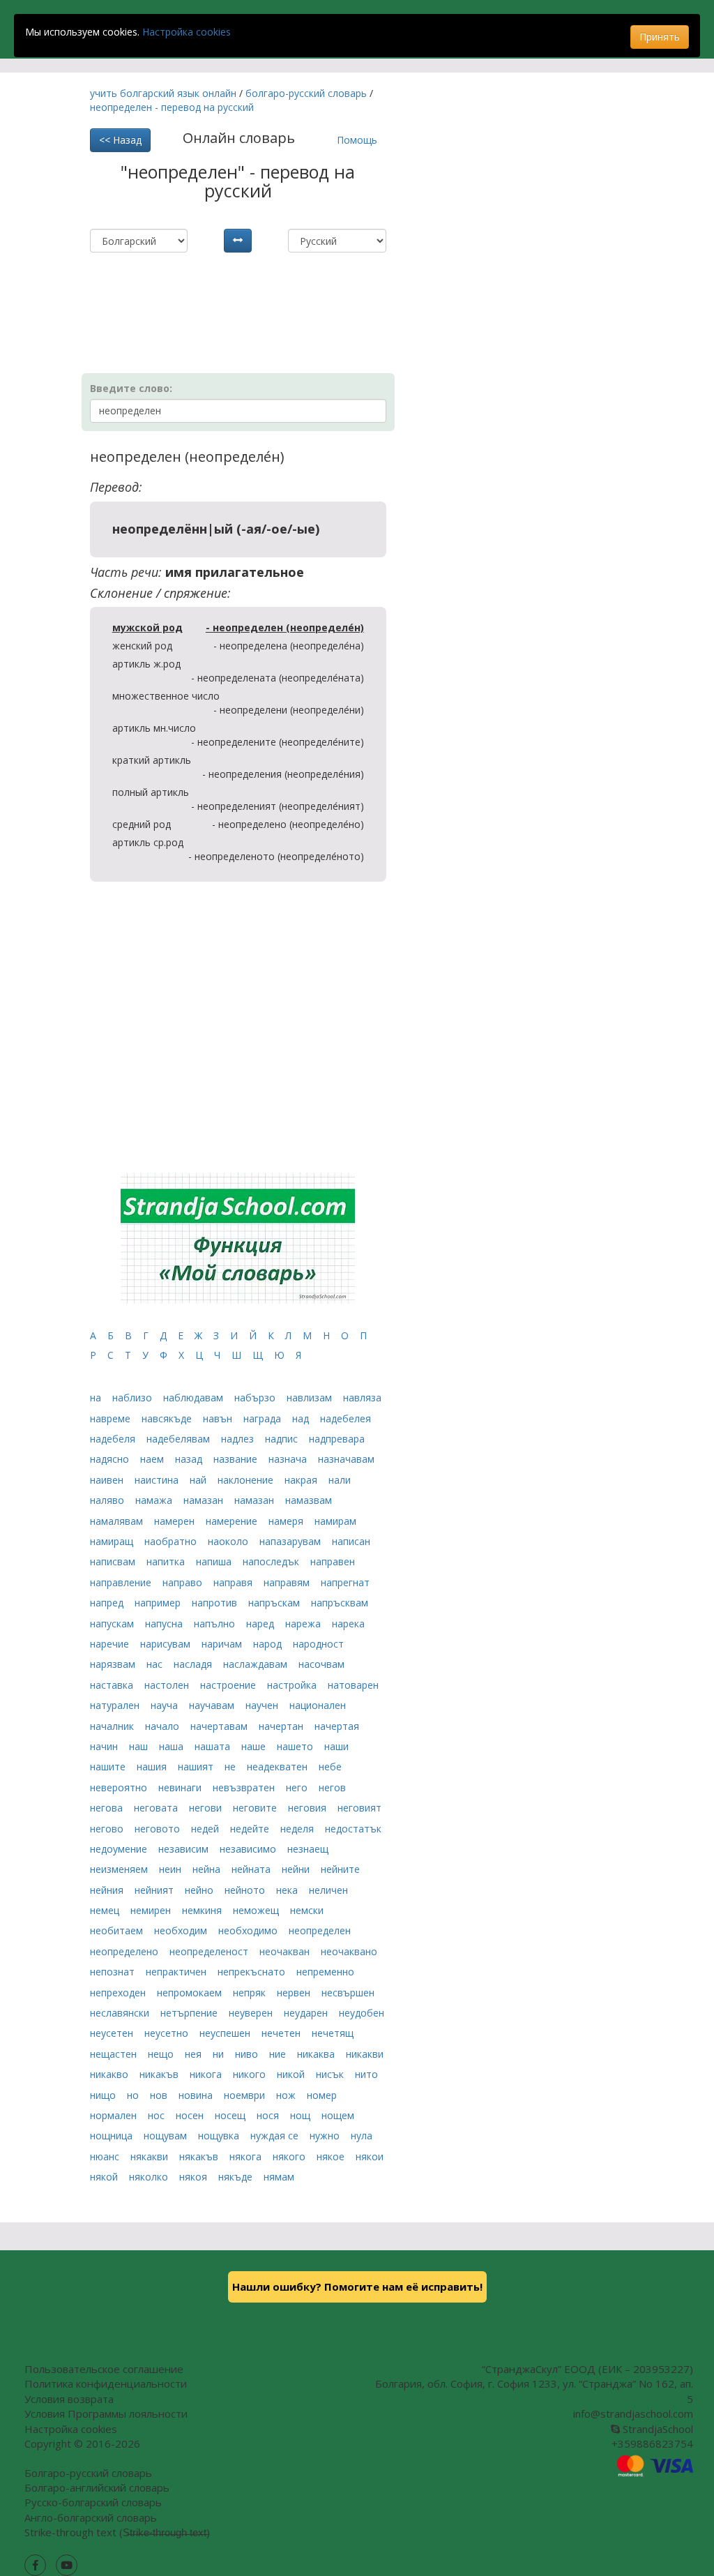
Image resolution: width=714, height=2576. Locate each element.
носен (191, 2115)
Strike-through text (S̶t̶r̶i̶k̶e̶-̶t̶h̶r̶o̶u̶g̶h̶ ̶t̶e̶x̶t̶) (117, 2532)
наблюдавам (195, 1398)
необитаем (118, 1930)
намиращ (113, 1541)
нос (158, 2115)
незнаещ (308, 1849)
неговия (309, 1808)
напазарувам (291, 1541)
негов (332, 1787)
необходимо (249, 1930)
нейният (155, 1890)
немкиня (203, 1910)
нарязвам (114, 1664)
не (231, 1767)
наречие (111, 1644)
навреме (112, 1418)
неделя (298, 1829)
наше (255, 1746)
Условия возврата (69, 2399)
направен (333, 1561)
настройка (293, 1685)
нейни (297, 1869)
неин (172, 1869)
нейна (208, 1869)
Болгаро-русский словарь (88, 2473)
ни (220, 2054)
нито (366, 2074)
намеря (287, 1521)
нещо (162, 2054)
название (237, 1459)
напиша (215, 1561)
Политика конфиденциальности (106, 2383)
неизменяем (120, 1869)
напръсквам (340, 1603)
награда (264, 1418)
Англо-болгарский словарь (91, 2517)
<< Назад (120, 140)
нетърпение (190, 2013)
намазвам (309, 1500)
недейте (251, 1829)
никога (207, 2074)
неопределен (320, 1930)
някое (332, 2156)
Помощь (357, 140)
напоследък (272, 1561)
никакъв (160, 2074)
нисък (331, 2074)
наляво (108, 1500)
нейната (252, 1869)
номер (322, 2095)
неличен (328, 1890)
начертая (337, 1726)
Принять (660, 37)
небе (330, 1767)
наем (153, 1459)
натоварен (353, 1685)
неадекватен (279, 1767)
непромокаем (191, 1993)
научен (263, 1705)
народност (318, 1644)
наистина (158, 1480)
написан (351, 1541)
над (302, 1418)
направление (122, 1582)
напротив (216, 1603)
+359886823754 (652, 2443)
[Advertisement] (253, 287)
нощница (113, 2136)
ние (279, 2054)
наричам (223, 1644)
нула (362, 2136)
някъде (237, 2177)
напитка (167, 1561)
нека (288, 1890)
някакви (151, 2156)
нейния (108, 1890)
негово (108, 1829)
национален (318, 1705)
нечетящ (333, 2033)
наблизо (134, 1398)
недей (206, 1829)
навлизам (311, 1398)
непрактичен (177, 1972)
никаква (317, 2054)
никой (292, 2074)
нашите (109, 1767)
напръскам (275, 1603)
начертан (282, 1726)
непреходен (119, 1993)
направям (288, 1582)
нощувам (167, 2136)
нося (269, 2115)
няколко (150, 2177)
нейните (340, 1869)
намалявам (118, 1521)
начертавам (220, 1726)
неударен (307, 2013)
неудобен (362, 2013)
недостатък (353, 1829)
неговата (157, 1808)
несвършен (348, 1993)
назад (190, 1459)
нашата (214, 1746)
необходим (182, 1930)
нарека (348, 1624)
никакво (111, 2074)
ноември (246, 2095)
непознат (114, 1972)
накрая (302, 1480)
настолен (168, 1685)
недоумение (120, 1849)
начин (105, 1746)
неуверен (252, 2013)
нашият (197, 1767)
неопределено (126, 1951)
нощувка (220, 2136)
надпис (283, 1439)
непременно (325, 1972)
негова (108, 1808)
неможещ (257, 1910)
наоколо (229, 1541)
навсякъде (168, 1418)
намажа (155, 1500)
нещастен (115, 2054)
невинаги (181, 1787)
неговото (159, 1829)
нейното (246, 1890)
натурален (116, 1705)
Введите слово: (131, 388)
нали (340, 1480)
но (134, 2095)
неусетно (168, 2033)
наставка (113, 1685)
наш (140, 1746)
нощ (302, 2115)
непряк (251, 1993)
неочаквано (349, 1951)
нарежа (304, 1624)
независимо (249, 1849)
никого (251, 2074)
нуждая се (276, 2136)
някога (247, 2156)
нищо (104, 2095)
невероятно (120, 1787)
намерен (176, 1521)
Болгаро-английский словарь (97, 2487)
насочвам (321, 1664)
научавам (213, 1705)
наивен (108, 1480)
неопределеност (210, 1951)
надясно (111, 1459)
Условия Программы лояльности (106, 2413)
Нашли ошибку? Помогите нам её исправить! (357, 2287)
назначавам (346, 1459)
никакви (365, 2054)
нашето (296, 1746)
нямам (279, 2177)
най (199, 1480)
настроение (229, 1685)
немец (106, 1910)
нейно (200, 1890)
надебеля (114, 1439)
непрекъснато (253, 1972)
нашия (153, 1767)
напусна (165, 1624)
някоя (195, 2177)
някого (290, 2156)
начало (164, 1726)
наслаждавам (257, 1664)
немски (307, 1910)
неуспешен (226, 2033)
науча (166, 1705)
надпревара (337, 1439)
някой (105, 2177)
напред (108, 1603)
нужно (326, 2136)
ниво (248, 2054)
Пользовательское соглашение (104, 2369)
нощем (338, 2115)
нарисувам (167, 1644)
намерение (233, 1521)
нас (156, 1664)
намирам (335, 1521)
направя (234, 1582)
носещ (231, 2115)
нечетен (282, 2033)
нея (195, 2054)
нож (287, 2095)
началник (113, 1726)
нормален (115, 2115)
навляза (362, 1398)
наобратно (172, 1541)
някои (370, 2156)
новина (197, 2095)
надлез (239, 1439)
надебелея (345, 1418)
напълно (216, 1624)
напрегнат (345, 1582)
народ (269, 1644)
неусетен (113, 2033)
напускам (113, 1624)
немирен (152, 1910)
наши (336, 1746)
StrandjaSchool (656, 2429)
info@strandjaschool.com (633, 2413)
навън (219, 1418)
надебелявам (180, 1439)
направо (184, 1582)
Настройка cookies (187, 32)
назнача (289, 1459)
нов (160, 2095)
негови (207, 1808)
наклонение (247, 1480)
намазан (205, 1500)
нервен (295, 1993)
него (298, 1787)
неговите (256, 1808)
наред (261, 1624)
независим (185, 1849)
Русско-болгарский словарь (93, 2502)
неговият (359, 1808)
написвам (114, 1561)
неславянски (121, 2013)
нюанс (106, 2156)
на (97, 1398)
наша (173, 1746)
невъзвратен (245, 1787)
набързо (256, 1398)
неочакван (286, 1951)
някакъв (200, 2156)
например (159, 1603)
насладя (194, 1664)
